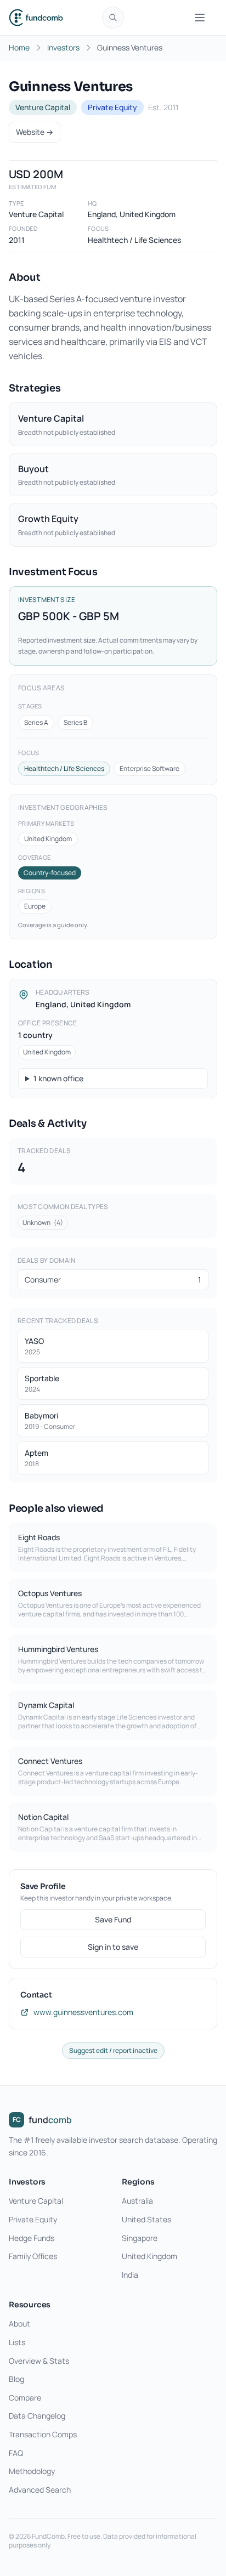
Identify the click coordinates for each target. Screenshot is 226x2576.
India (130, 2275)
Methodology (32, 2471)
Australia (137, 2201)
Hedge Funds (32, 2238)
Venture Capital (36, 2201)
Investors (63, 47)
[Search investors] (113, 18)
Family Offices (33, 2256)
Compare (25, 2398)
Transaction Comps (43, 2434)
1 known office (58, 1078)
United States (146, 2219)
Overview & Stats (39, 2361)
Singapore (140, 2238)
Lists (17, 2342)
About (19, 2323)
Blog (16, 2379)
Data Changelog (37, 2416)
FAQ (16, 2453)
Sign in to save (113, 1947)
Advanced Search (40, 2490)
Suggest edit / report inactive (113, 2050)
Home (19, 47)
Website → (35, 132)
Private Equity (33, 2219)
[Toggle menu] (200, 18)
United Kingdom (149, 2256)
